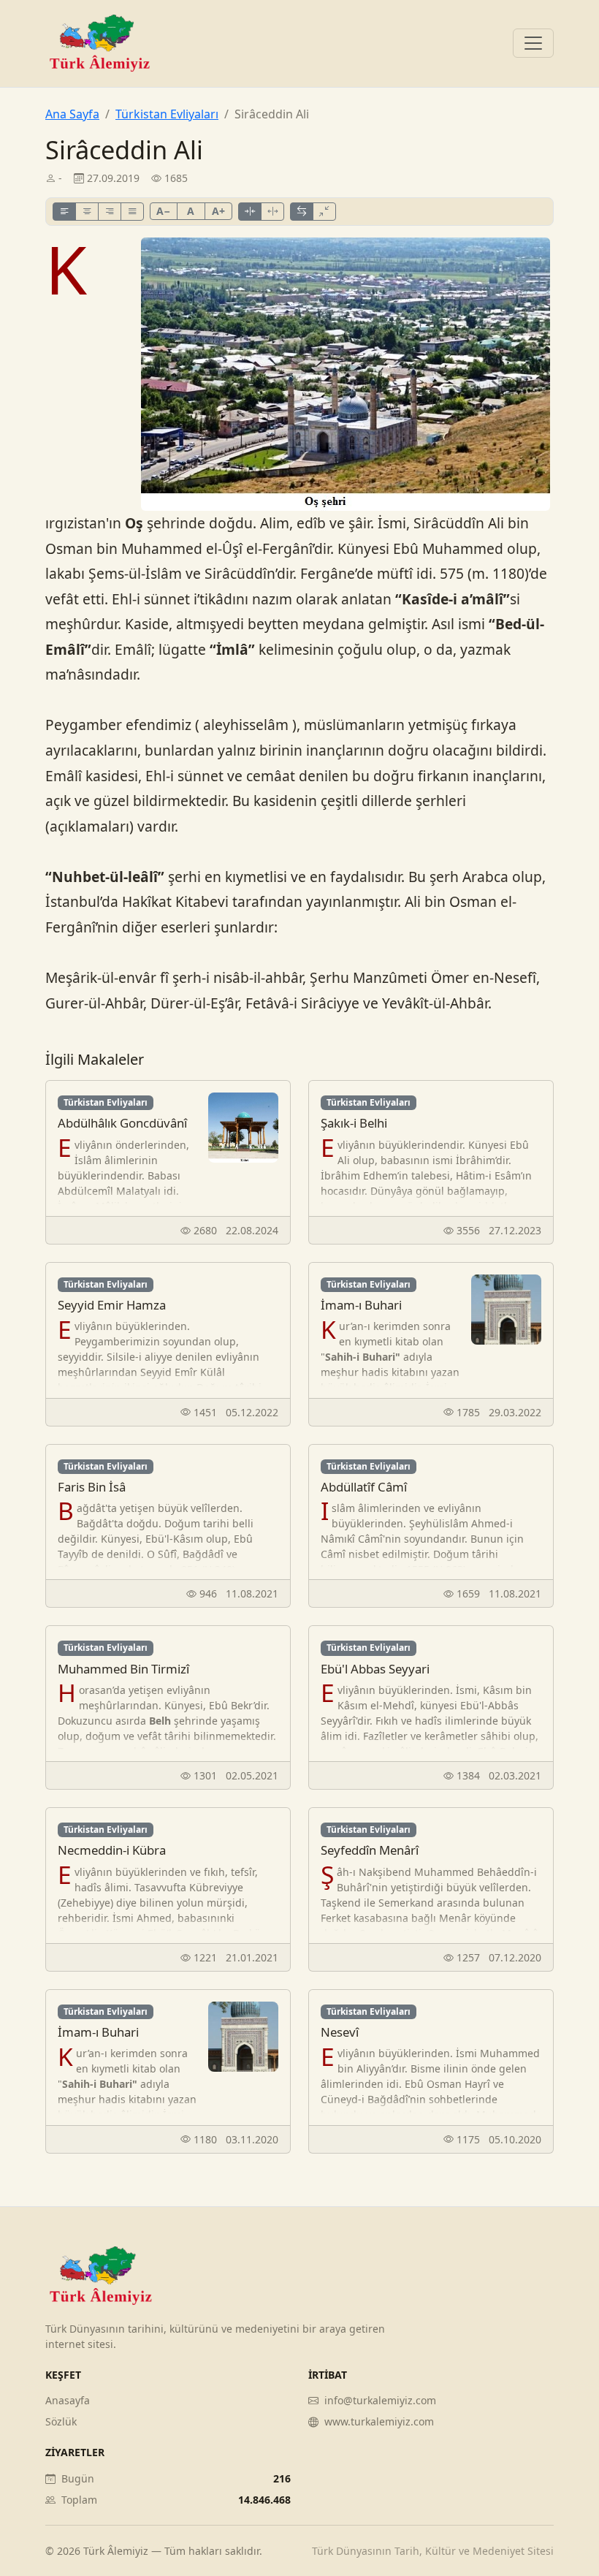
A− (163, 211)
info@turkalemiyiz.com (380, 2400)
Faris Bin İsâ (92, 1487)
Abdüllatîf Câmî (364, 1487)
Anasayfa (68, 2400)
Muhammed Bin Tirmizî (123, 1669)
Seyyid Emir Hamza (112, 1305)
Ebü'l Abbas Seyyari (375, 1669)
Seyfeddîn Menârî (370, 1850)
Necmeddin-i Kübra (112, 1850)
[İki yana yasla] (132, 211)
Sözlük (61, 2421)
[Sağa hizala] (110, 211)
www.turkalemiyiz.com (379, 2421)
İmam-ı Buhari (361, 1305)
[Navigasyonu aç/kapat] (533, 43)
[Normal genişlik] (302, 211)
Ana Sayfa (72, 114)
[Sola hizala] (64, 211)
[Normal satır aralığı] (250, 211)
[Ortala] (87, 211)
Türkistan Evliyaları (167, 114)
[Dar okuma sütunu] (324, 211)
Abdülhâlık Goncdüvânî (122, 1123)
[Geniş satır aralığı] (272, 211)
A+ (218, 211)
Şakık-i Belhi (354, 1123)
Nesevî (340, 2032)
